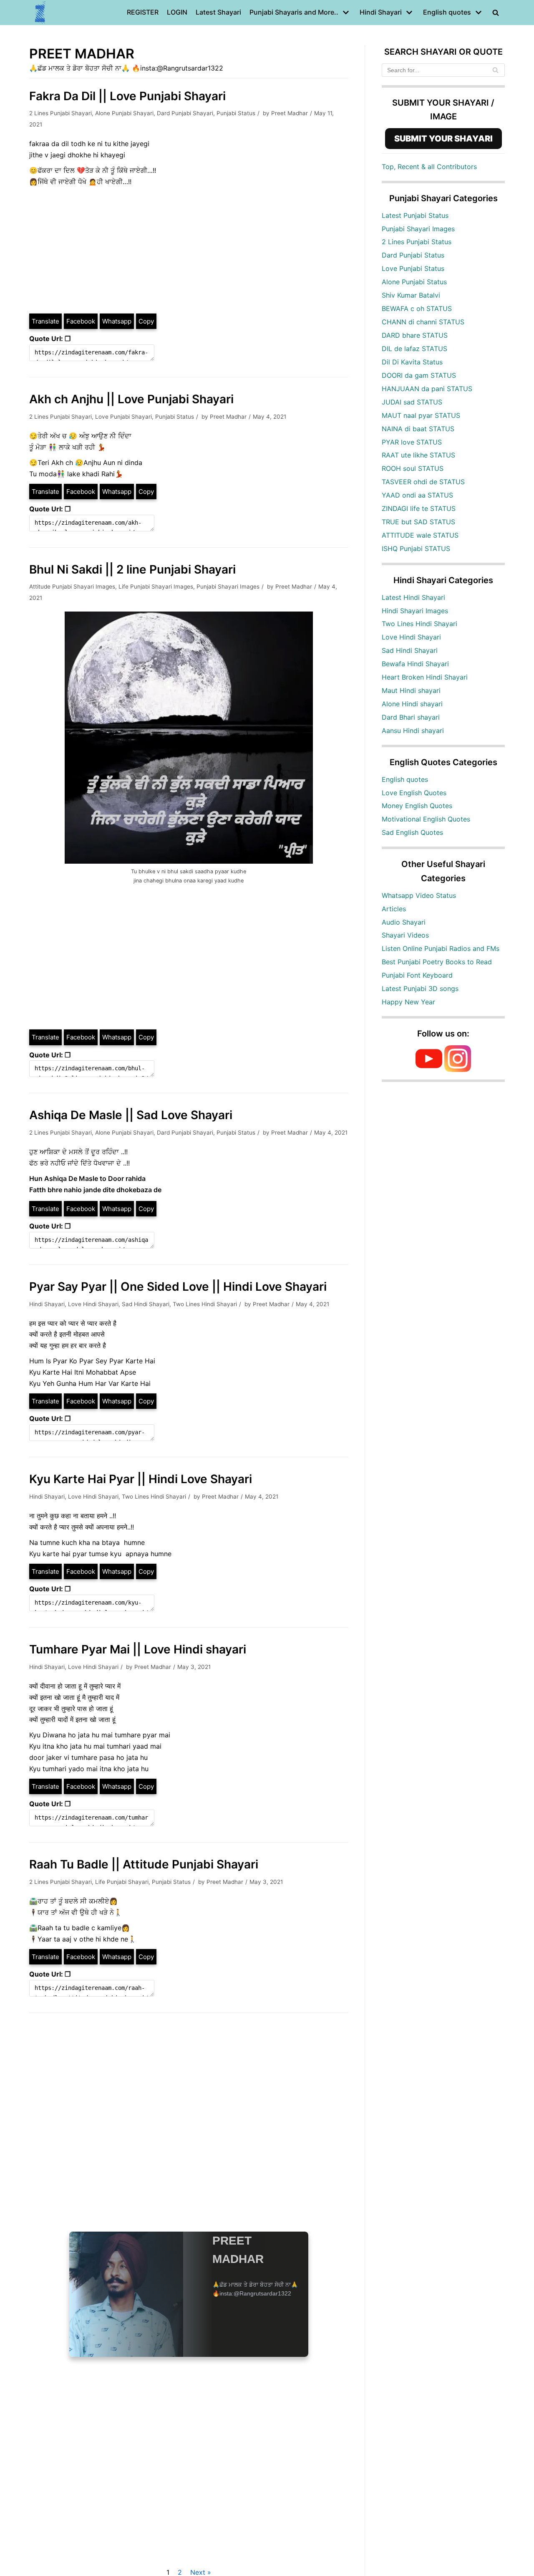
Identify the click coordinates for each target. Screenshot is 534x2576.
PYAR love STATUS (412, 442)
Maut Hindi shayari (411, 690)
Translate (45, 321)
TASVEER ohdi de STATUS (423, 482)
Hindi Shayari (47, 1304)
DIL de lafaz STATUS (414, 349)
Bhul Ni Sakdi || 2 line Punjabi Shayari (132, 569)
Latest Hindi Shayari (413, 597)
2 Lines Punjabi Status (417, 242)
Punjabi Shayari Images (228, 586)
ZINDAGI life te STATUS (419, 508)
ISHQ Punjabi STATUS (416, 549)
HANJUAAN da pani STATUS (427, 389)
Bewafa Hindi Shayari (415, 664)
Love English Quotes (414, 793)
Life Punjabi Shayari (122, 1882)
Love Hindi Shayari (93, 1304)
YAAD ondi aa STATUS (417, 495)
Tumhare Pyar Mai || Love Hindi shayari (138, 1649)
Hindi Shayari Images (415, 611)
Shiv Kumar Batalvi (411, 295)
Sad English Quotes (412, 832)
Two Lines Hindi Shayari (205, 1304)
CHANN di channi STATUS (423, 322)
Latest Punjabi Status (415, 215)
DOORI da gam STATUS (419, 375)
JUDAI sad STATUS (412, 402)
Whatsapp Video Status (419, 895)
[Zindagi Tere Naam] (40, 13)
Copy (146, 321)
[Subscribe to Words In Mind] (429, 1069)
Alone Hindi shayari (412, 704)
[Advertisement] (189, 250)
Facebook (81, 321)
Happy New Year (408, 1002)
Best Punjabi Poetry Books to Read (437, 962)
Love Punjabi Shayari (123, 417)
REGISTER (143, 12)
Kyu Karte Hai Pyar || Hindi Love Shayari (141, 1479)
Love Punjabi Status (413, 268)
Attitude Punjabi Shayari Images (72, 586)
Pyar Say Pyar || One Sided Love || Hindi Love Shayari (178, 1287)
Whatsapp (117, 321)
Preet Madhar (290, 113)
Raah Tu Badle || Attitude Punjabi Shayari (144, 1864)
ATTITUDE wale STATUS (420, 535)
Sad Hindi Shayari (146, 1304)
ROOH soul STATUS (413, 468)
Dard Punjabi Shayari (185, 113)
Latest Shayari (218, 12)
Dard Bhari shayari (411, 717)
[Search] (495, 70)
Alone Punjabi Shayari (124, 113)
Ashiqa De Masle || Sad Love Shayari (131, 1115)
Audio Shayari (404, 922)
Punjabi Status (236, 113)
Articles (394, 909)
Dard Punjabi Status (413, 255)
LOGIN (177, 12)
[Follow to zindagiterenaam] (458, 1069)
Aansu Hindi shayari (413, 731)
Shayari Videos (405, 935)
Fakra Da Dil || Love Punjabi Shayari (127, 96)
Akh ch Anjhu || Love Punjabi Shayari (131, 399)
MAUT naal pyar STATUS (421, 415)
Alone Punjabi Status (414, 282)
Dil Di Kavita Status (412, 362)
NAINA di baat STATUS (418, 429)
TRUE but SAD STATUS (418, 522)
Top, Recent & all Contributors (429, 167)
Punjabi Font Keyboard (417, 975)
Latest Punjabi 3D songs (420, 988)
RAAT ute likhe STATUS (418, 455)
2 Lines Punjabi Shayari (60, 113)
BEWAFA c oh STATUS (417, 308)
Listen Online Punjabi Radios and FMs (441, 948)
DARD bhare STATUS (415, 335)
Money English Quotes (417, 806)
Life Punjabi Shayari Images (156, 586)
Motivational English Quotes (426, 819)
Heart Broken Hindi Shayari (425, 677)
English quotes (405, 779)
